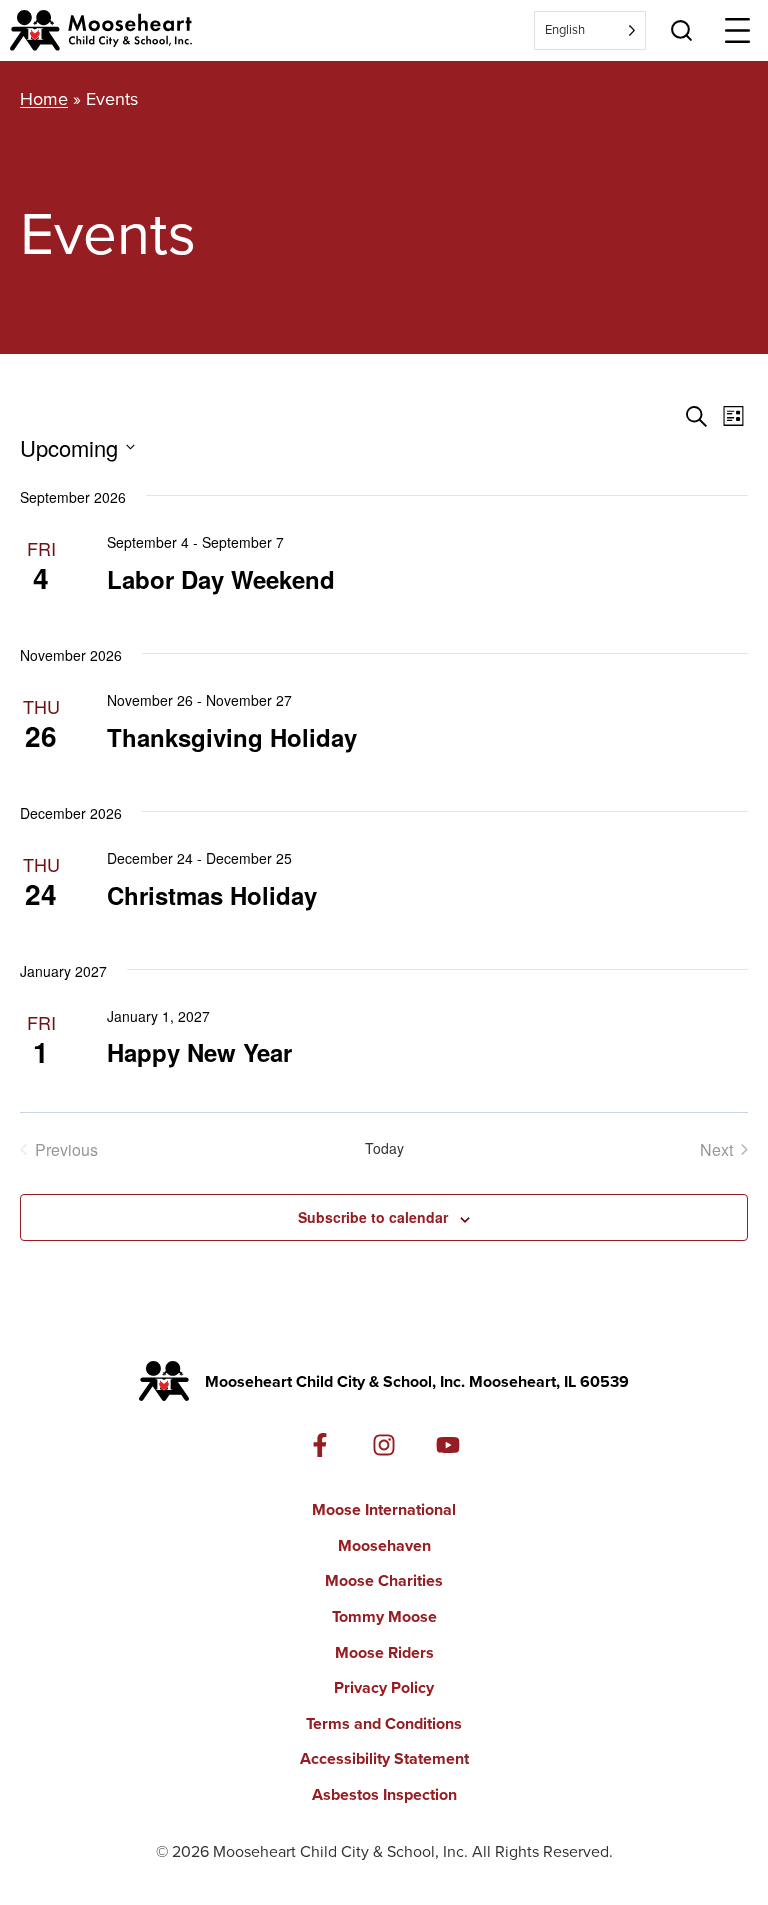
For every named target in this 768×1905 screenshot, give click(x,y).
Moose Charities (384, 1580)
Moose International (384, 1509)
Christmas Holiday (212, 895)
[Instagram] (384, 1445)
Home (44, 99)
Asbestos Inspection (384, 1794)
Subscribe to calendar (373, 1217)
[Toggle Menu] (737, 30)
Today (384, 1148)
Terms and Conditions (384, 1723)
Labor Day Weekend (221, 579)
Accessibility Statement (384, 1758)
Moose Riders (384, 1652)
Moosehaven (384, 1545)
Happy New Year (199, 1052)
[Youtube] (448, 1445)
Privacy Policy (384, 1687)
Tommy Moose (384, 1616)
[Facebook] (320, 1445)
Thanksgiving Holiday (232, 737)
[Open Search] (681, 30)
